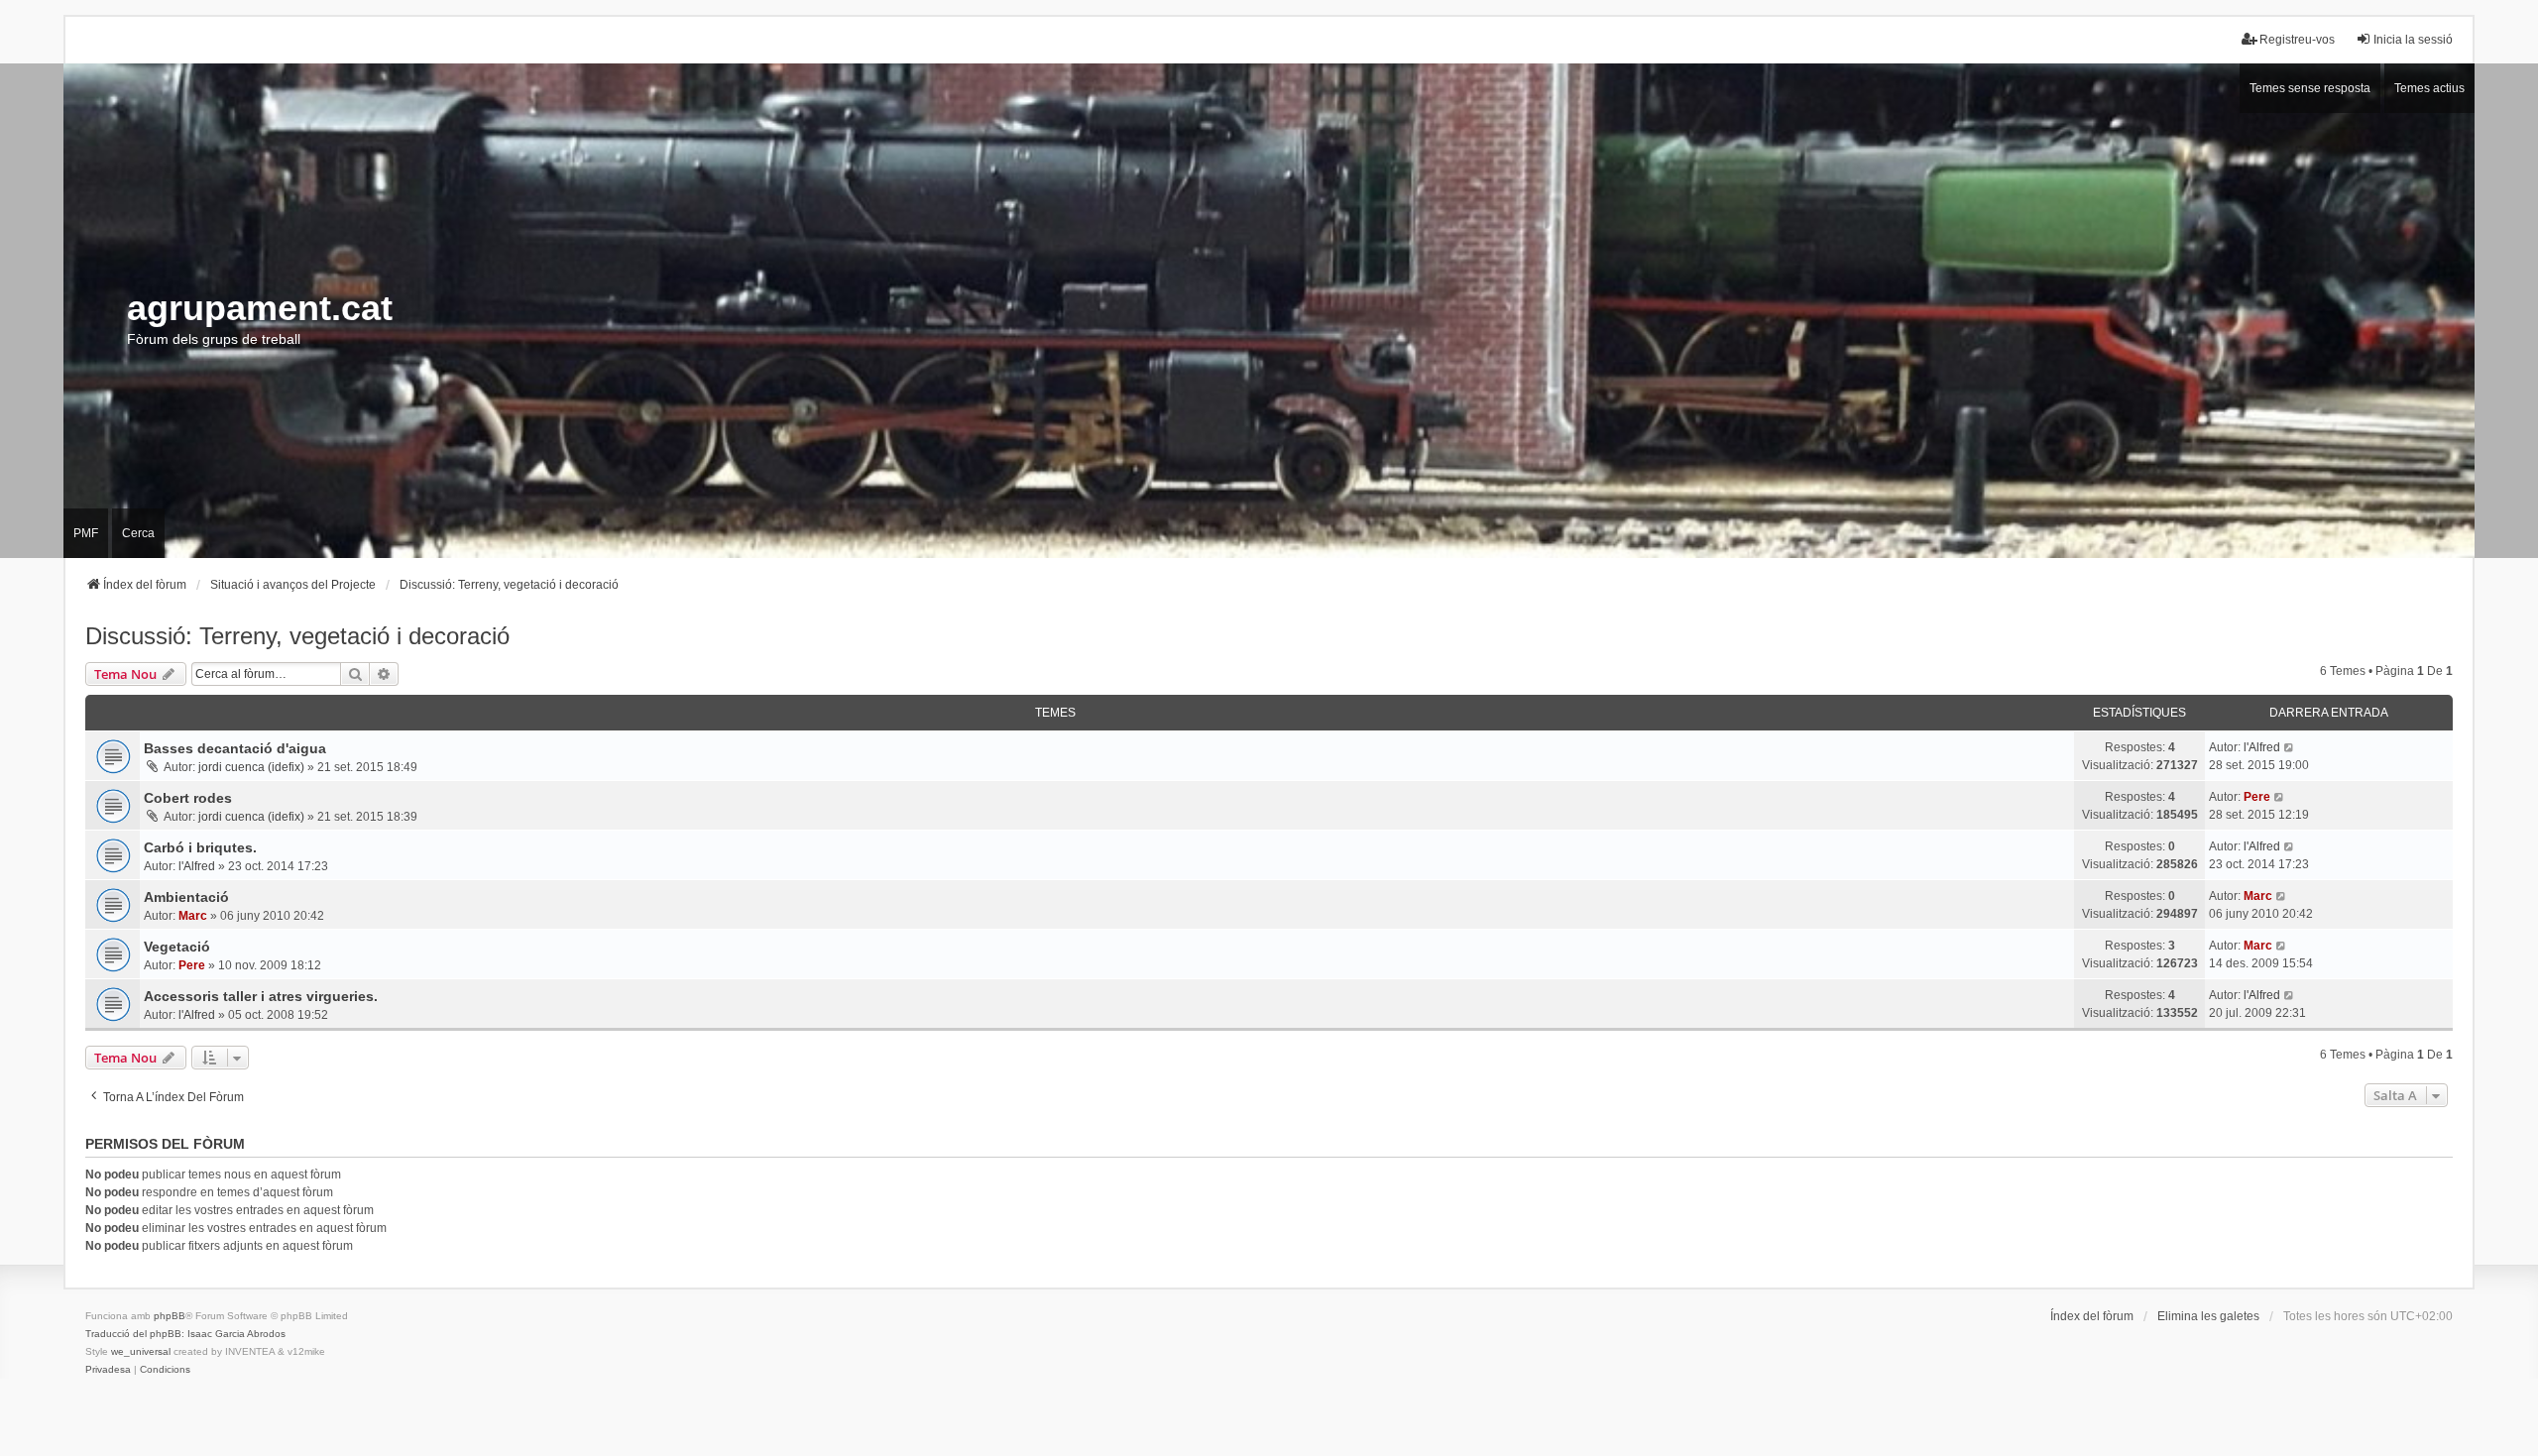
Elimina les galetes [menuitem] (2208, 1316)
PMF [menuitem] (86, 533)
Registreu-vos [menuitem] (2297, 40)
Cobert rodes (188, 798)
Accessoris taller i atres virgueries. (261, 996)
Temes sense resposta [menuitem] (2310, 88)
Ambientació (186, 897)
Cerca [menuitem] (138, 533)
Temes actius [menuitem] (2429, 88)
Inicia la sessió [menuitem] (2413, 40)
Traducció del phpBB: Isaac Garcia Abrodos (185, 1334)
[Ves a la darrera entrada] (2290, 747)
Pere (2257, 797)
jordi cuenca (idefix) (251, 767)
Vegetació (177, 947)
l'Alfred (2262, 747)
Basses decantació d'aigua (235, 748)
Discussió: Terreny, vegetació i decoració (297, 636)
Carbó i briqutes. (200, 847)
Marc (193, 916)
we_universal (141, 1351)
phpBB (170, 1316)
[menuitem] (108, 1370)
